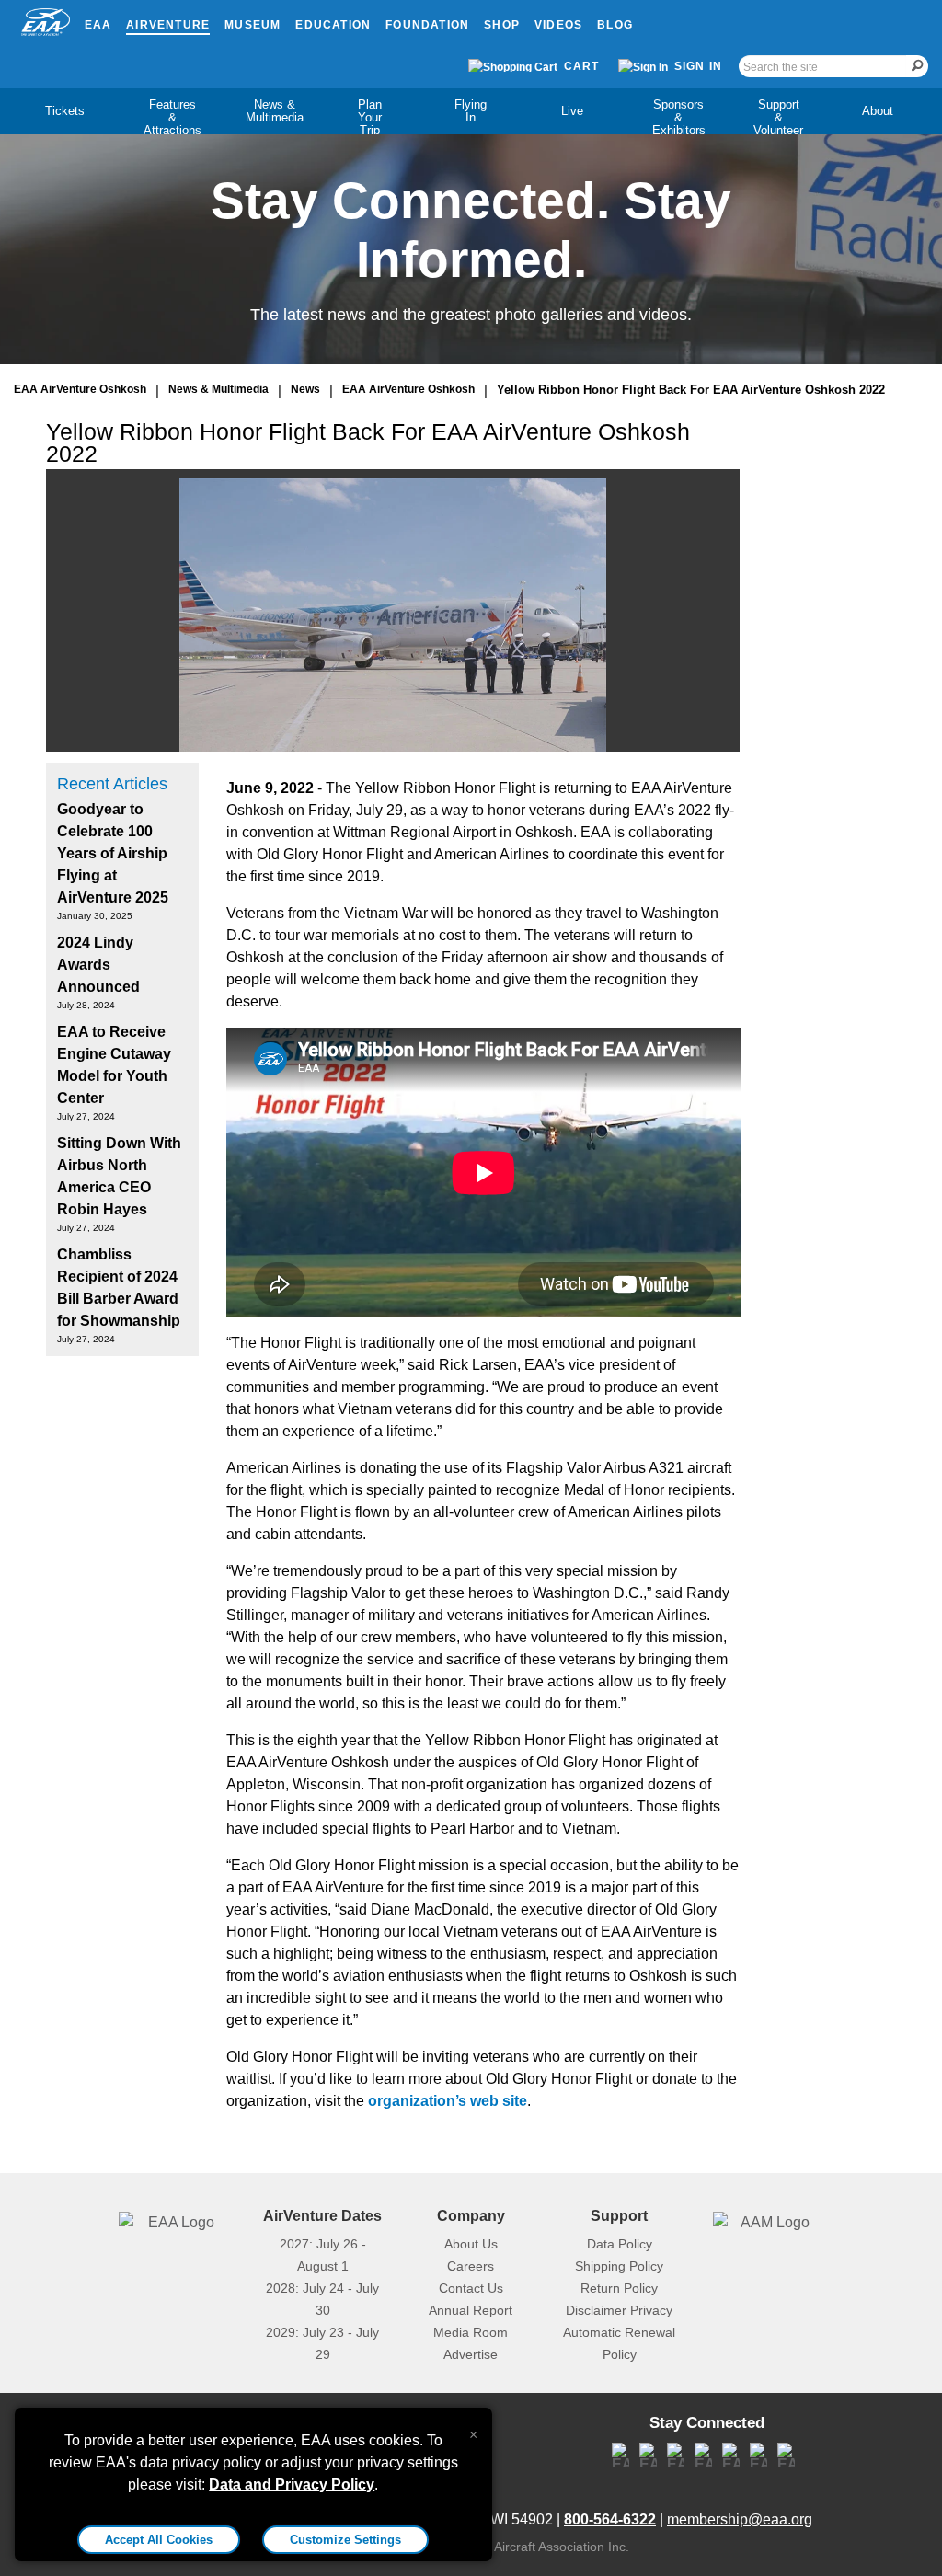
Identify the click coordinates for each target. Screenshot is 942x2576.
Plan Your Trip (370, 117)
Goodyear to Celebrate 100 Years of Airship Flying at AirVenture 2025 (113, 853)
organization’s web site (448, 2101)
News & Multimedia (275, 111)
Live (572, 111)
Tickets (65, 111)
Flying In (471, 111)
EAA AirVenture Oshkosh (80, 389)
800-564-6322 (610, 2519)
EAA (98, 25)
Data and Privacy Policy (292, 2484)
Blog (615, 25)
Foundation (427, 25)
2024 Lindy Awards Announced (98, 965)
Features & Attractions (172, 117)
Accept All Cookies (159, 2540)
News (305, 389)
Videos (558, 25)
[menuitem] (64, 111)
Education (333, 25)
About (878, 111)
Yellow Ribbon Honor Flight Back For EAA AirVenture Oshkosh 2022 (691, 390)
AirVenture (168, 25)
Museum (253, 25)
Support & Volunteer (778, 117)
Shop (502, 25)
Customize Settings (345, 2540)
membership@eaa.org (740, 2519)
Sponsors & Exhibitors (679, 117)
